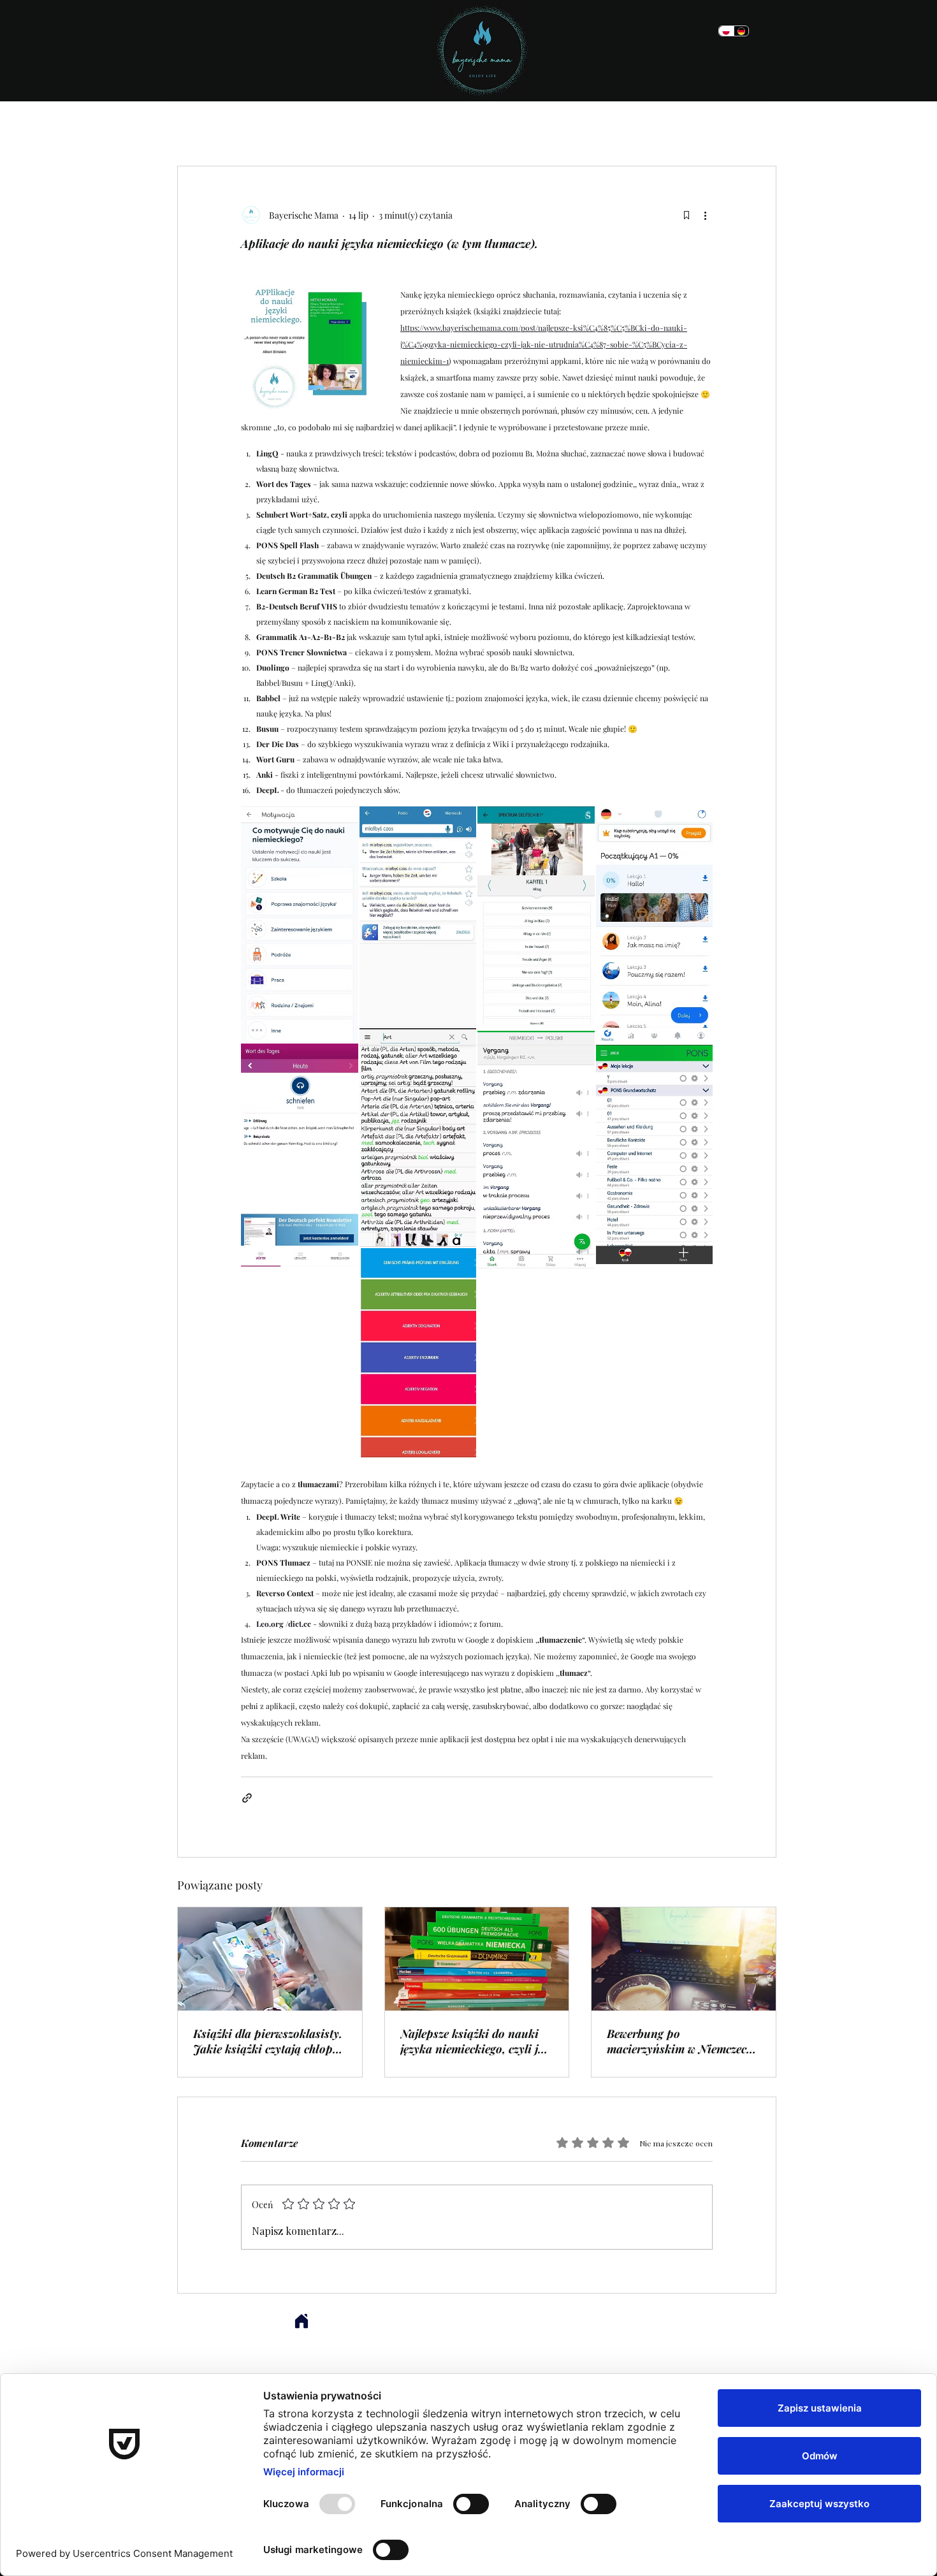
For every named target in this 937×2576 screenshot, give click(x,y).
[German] (741, 31)
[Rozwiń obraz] (300, 925)
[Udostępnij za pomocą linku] (247, 1798)
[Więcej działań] (705, 215)
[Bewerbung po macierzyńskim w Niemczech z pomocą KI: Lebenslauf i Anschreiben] (684, 1959)
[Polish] (726, 31)
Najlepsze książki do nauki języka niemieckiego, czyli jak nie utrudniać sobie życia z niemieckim (476, 2041)
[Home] (301, 2321)
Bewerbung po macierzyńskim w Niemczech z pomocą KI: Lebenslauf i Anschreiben (680, 2041)
